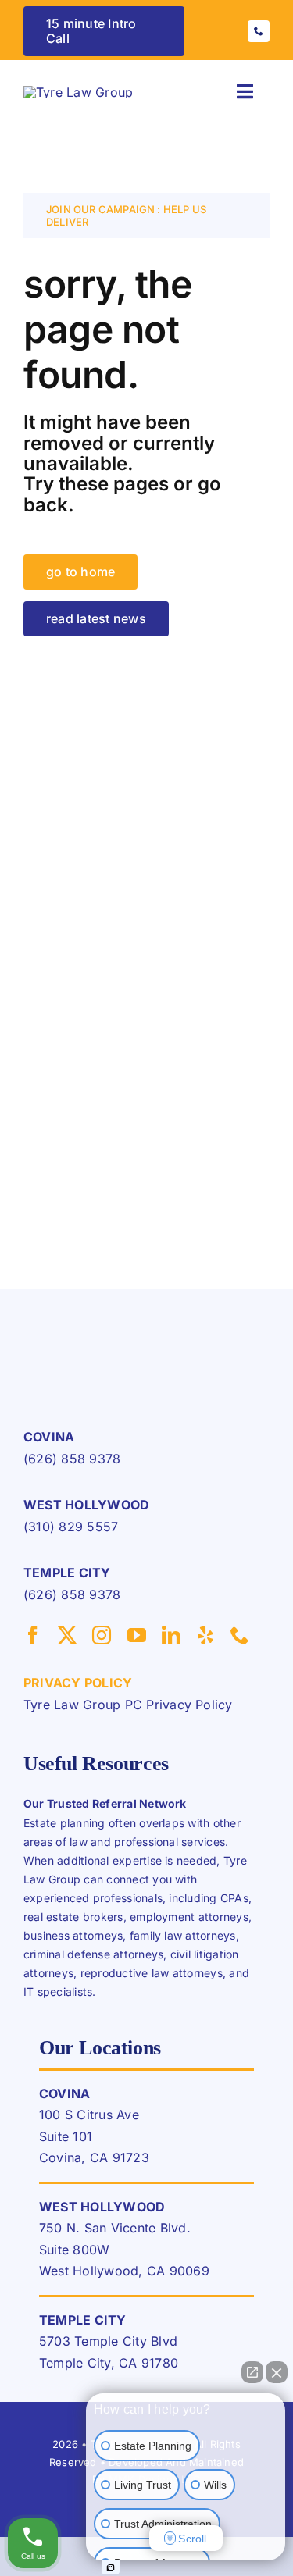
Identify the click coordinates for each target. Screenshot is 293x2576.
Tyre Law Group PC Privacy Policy (128, 1705)
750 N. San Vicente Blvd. (115, 2228)
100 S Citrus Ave (89, 2115)
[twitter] (67, 1635)
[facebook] (33, 1635)
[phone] (259, 31)
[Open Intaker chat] (111, 2567)
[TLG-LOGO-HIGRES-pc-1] (78, 92)
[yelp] (205, 1635)
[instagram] (102, 1635)
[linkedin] (171, 1635)
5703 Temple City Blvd (108, 2341)
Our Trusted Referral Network (105, 1803)
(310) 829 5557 (71, 1527)
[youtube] (137, 1635)
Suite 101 (66, 2136)
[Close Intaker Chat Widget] (277, 2372)
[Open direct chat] (252, 2372)
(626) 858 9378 (72, 1459)
